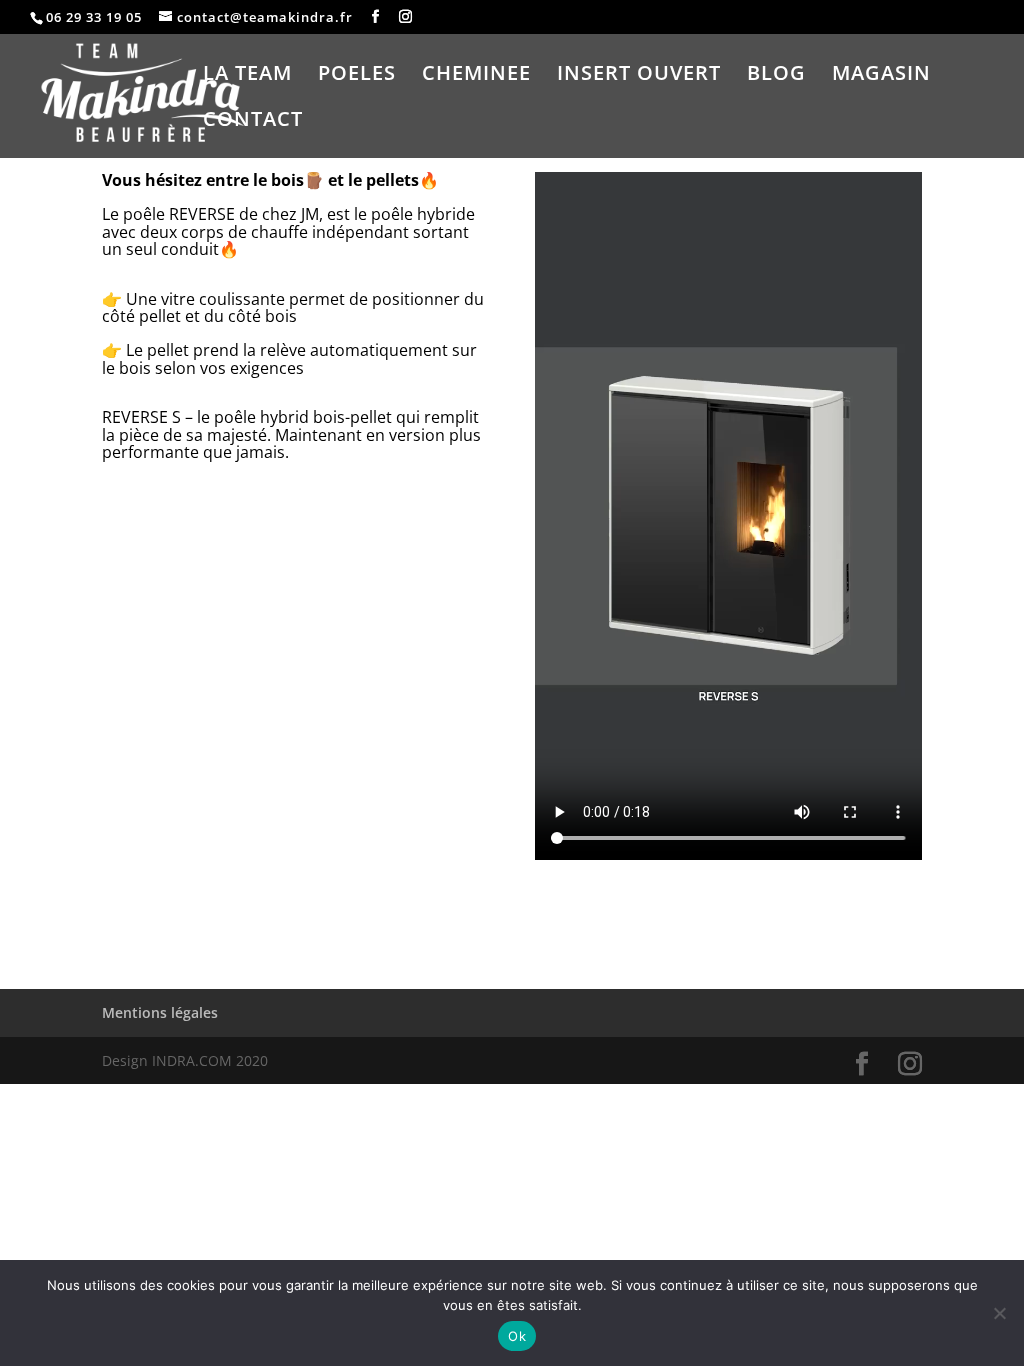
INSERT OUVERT (639, 76)
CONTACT (253, 122)
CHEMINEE (476, 76)
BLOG (776, 76)
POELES (357, 76)
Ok (517, 1336)
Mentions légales (160, 1012)
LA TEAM (247, 76)
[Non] (999, 1313)
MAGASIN (881, 76)
